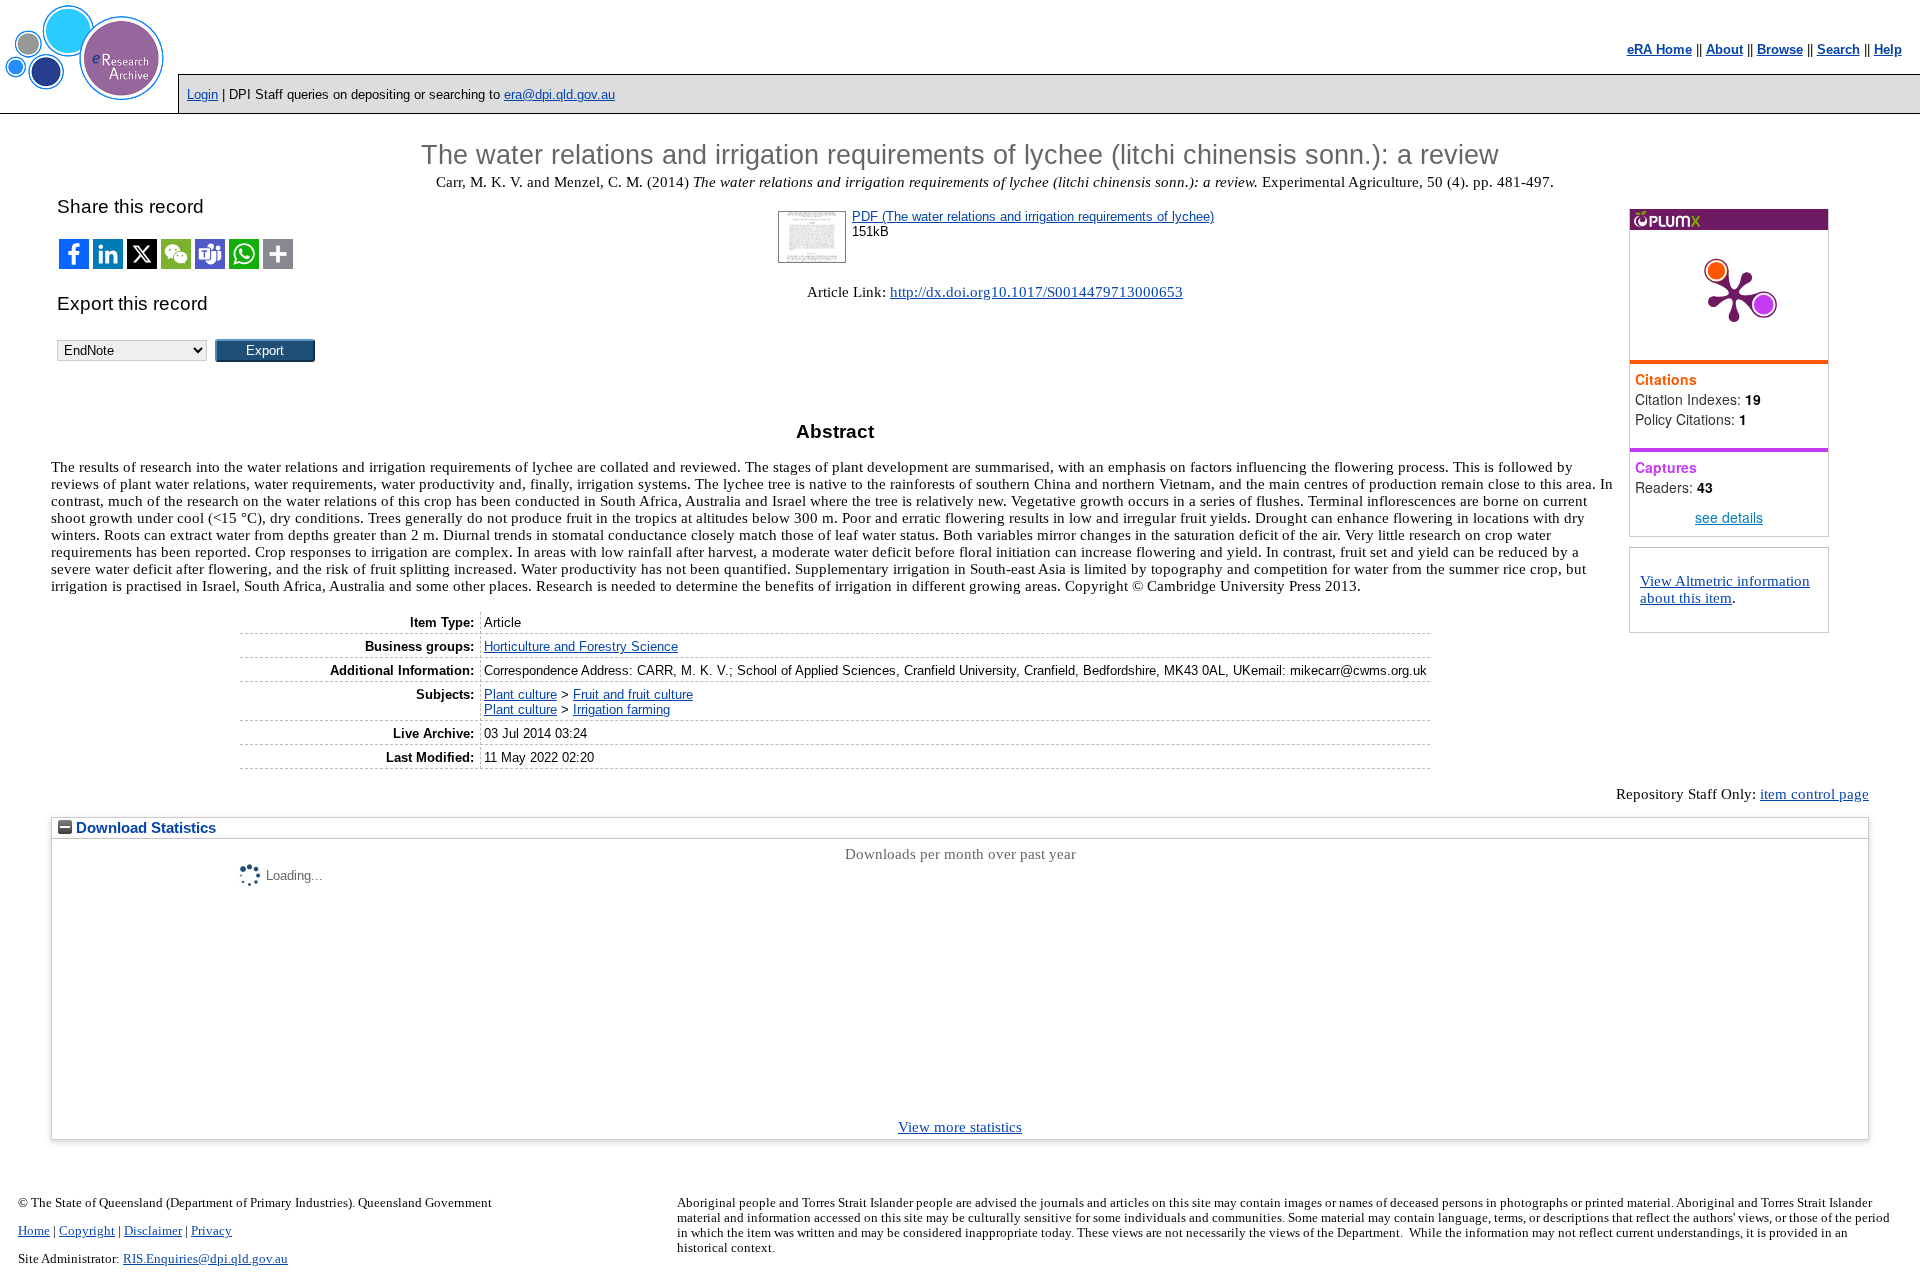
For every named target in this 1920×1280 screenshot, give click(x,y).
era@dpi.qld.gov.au (559, 94)
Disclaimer (153, 1231)
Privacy (211, 1231)
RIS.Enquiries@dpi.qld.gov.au (205, 1259)
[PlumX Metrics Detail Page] (1734, 295)
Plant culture (520, 694)
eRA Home (1659, 49)
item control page (1814, 794)
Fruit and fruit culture (633, 694)
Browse (1780, 49)
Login (202, 94)
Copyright (87, 1231)
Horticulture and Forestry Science (581, 646)
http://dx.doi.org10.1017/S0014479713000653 (1036, 292)
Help (1888, 49)
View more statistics (960, 1127)
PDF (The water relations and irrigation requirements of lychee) (1033, 216)
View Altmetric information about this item (1725, 589)
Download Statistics (144, 828)
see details (1729, 517)
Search (1838, 49)
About (1724, 49)
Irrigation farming (621, 709)
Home (34, 1231)
